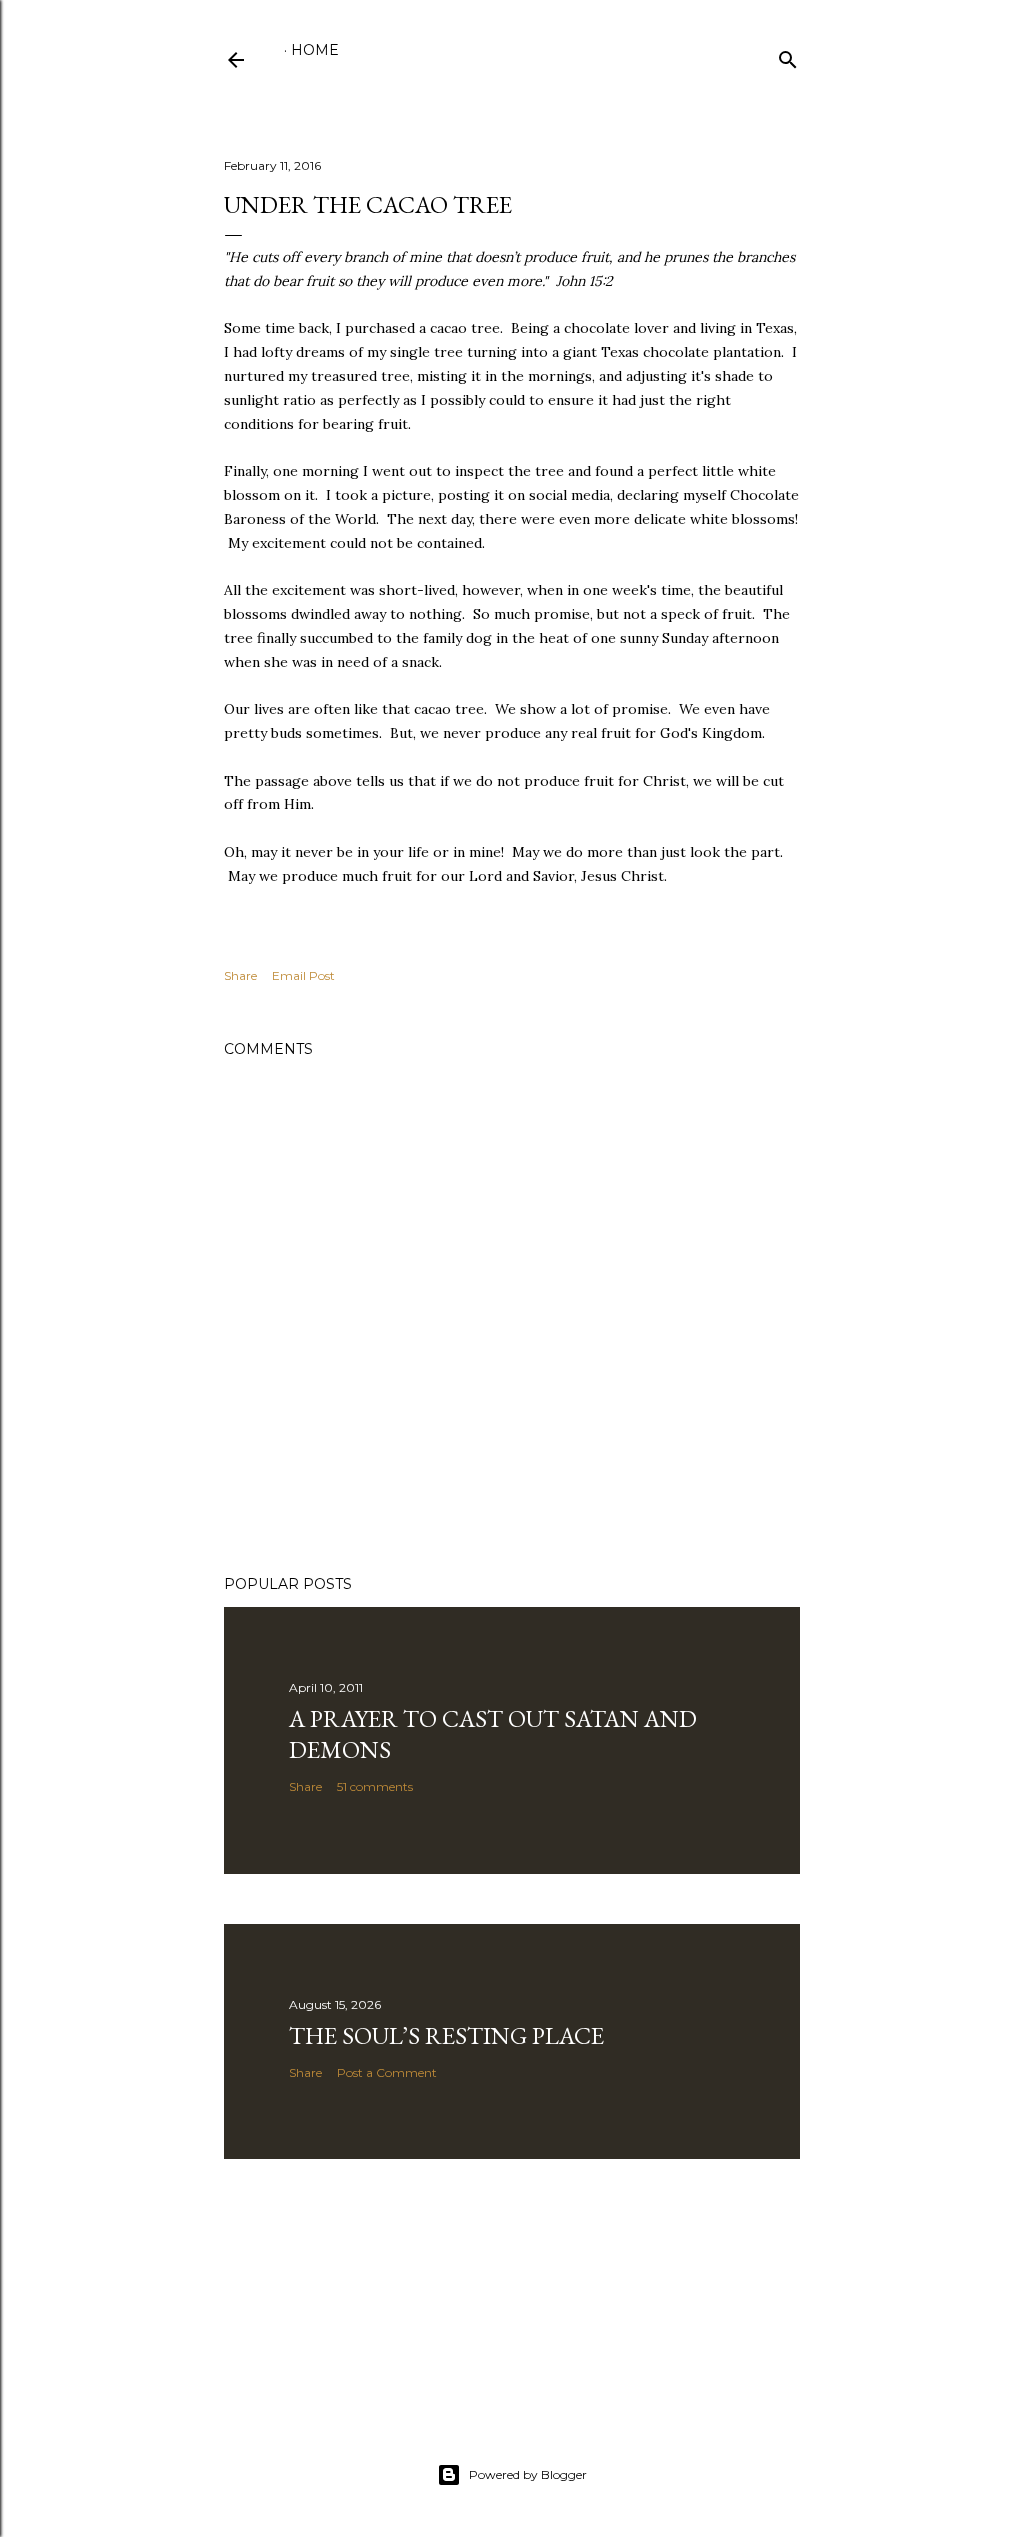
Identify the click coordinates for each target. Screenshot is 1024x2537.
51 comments (375, 1786)
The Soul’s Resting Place (446, 2035)
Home (315, 50)
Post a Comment (387, 2072)
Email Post (303, 975)
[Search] (788, 55)
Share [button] (240, 975)
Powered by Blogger (528, 2474)
